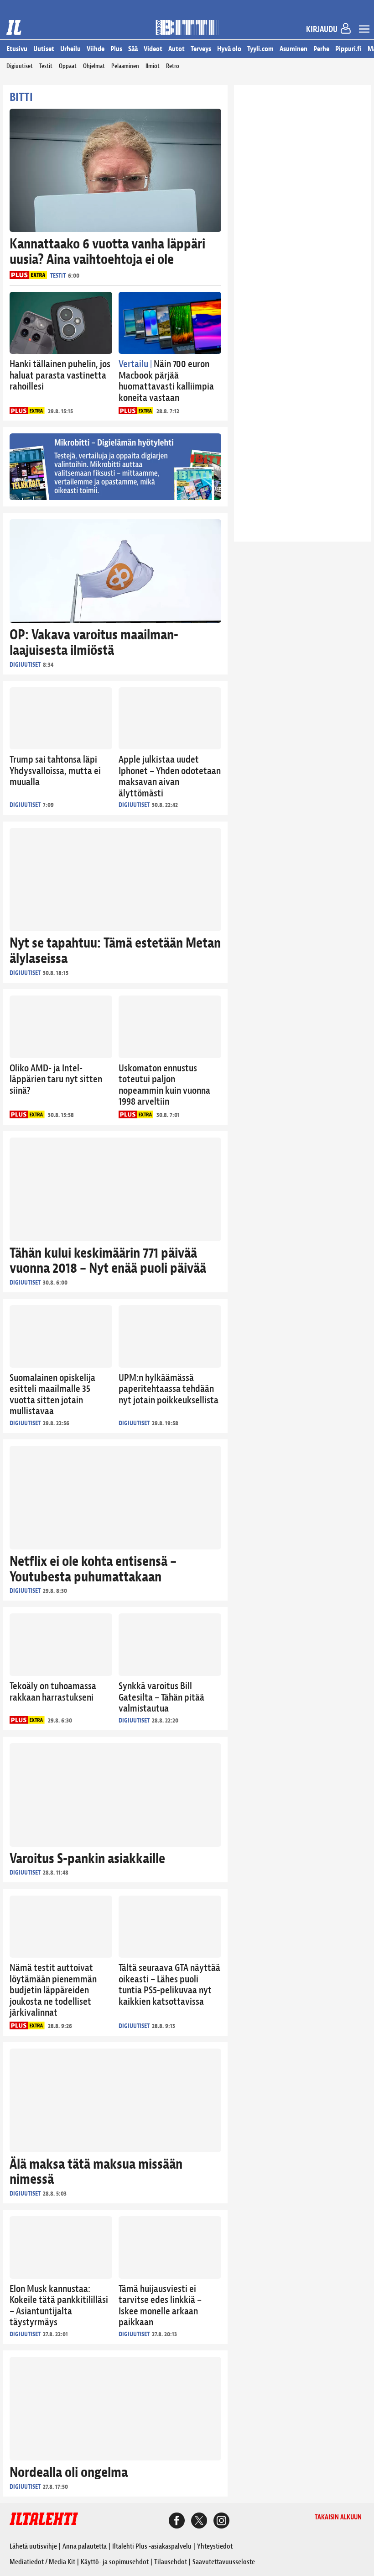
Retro (173, 66)
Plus (116, 49)
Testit (46, 66)
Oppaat (68, 66)
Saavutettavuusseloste (224, 2562)
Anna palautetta (85, 2546)
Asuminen (293, 49)
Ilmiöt (153, 66)
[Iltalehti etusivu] (14, 27)
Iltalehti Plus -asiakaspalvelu (152, 2546)
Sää (133, 49)
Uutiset (44, 49)
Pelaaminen (125, 66)
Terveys (201, 49)
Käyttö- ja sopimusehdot (115, 2562)
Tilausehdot (171, 2562)
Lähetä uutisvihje (33, 2546)
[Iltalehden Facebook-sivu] (177, 2522)
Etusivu (17, 49)
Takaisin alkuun (338, 2517)
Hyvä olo (229, 49)
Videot (153, 49)
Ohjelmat (94, 66)
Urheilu (70, 49)
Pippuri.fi (348, 49)
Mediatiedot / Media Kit (42, 2562)
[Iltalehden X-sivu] (199, 2522)
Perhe (321, 49)
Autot (177, 49)
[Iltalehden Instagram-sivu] (221, 2522)
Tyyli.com (260, 49)
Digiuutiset (20, 66)
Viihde (96, 49)
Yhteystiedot (215, 2546)
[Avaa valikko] (364, 30)
